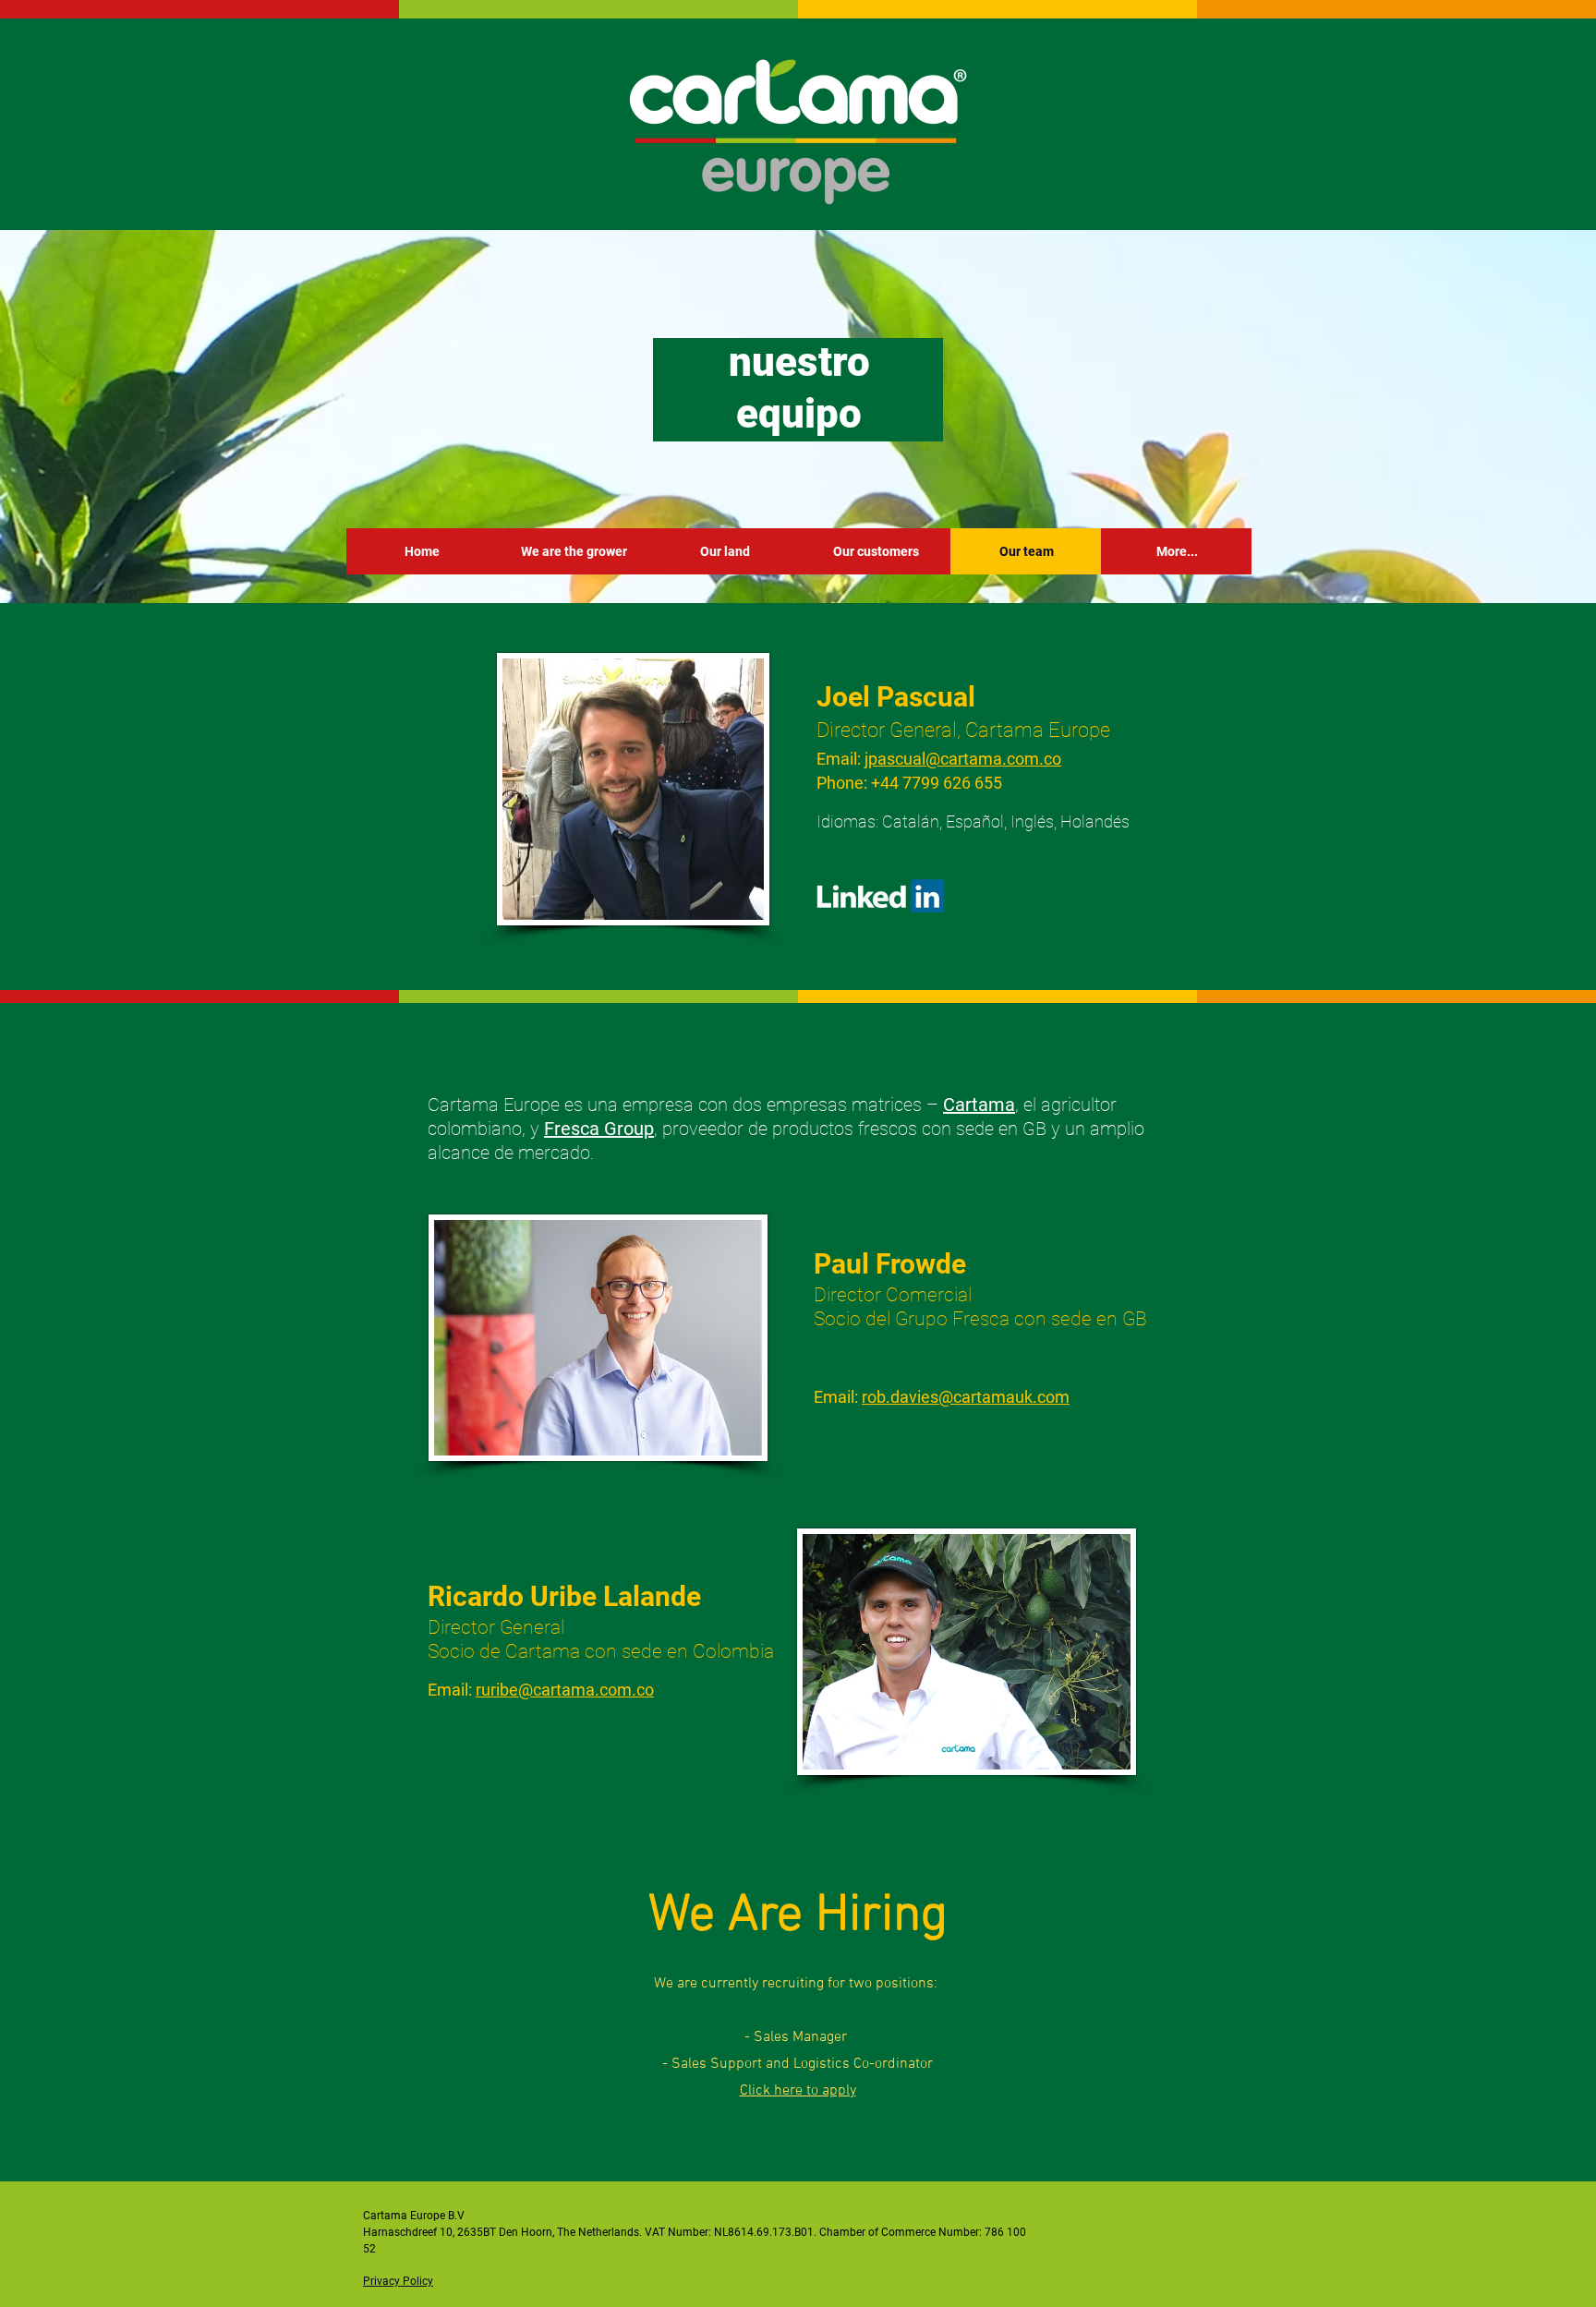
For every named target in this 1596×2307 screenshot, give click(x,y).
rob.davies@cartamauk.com (966, 1397)
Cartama (979, 1105)
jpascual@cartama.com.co (963, 759)
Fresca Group (599, 1129)
